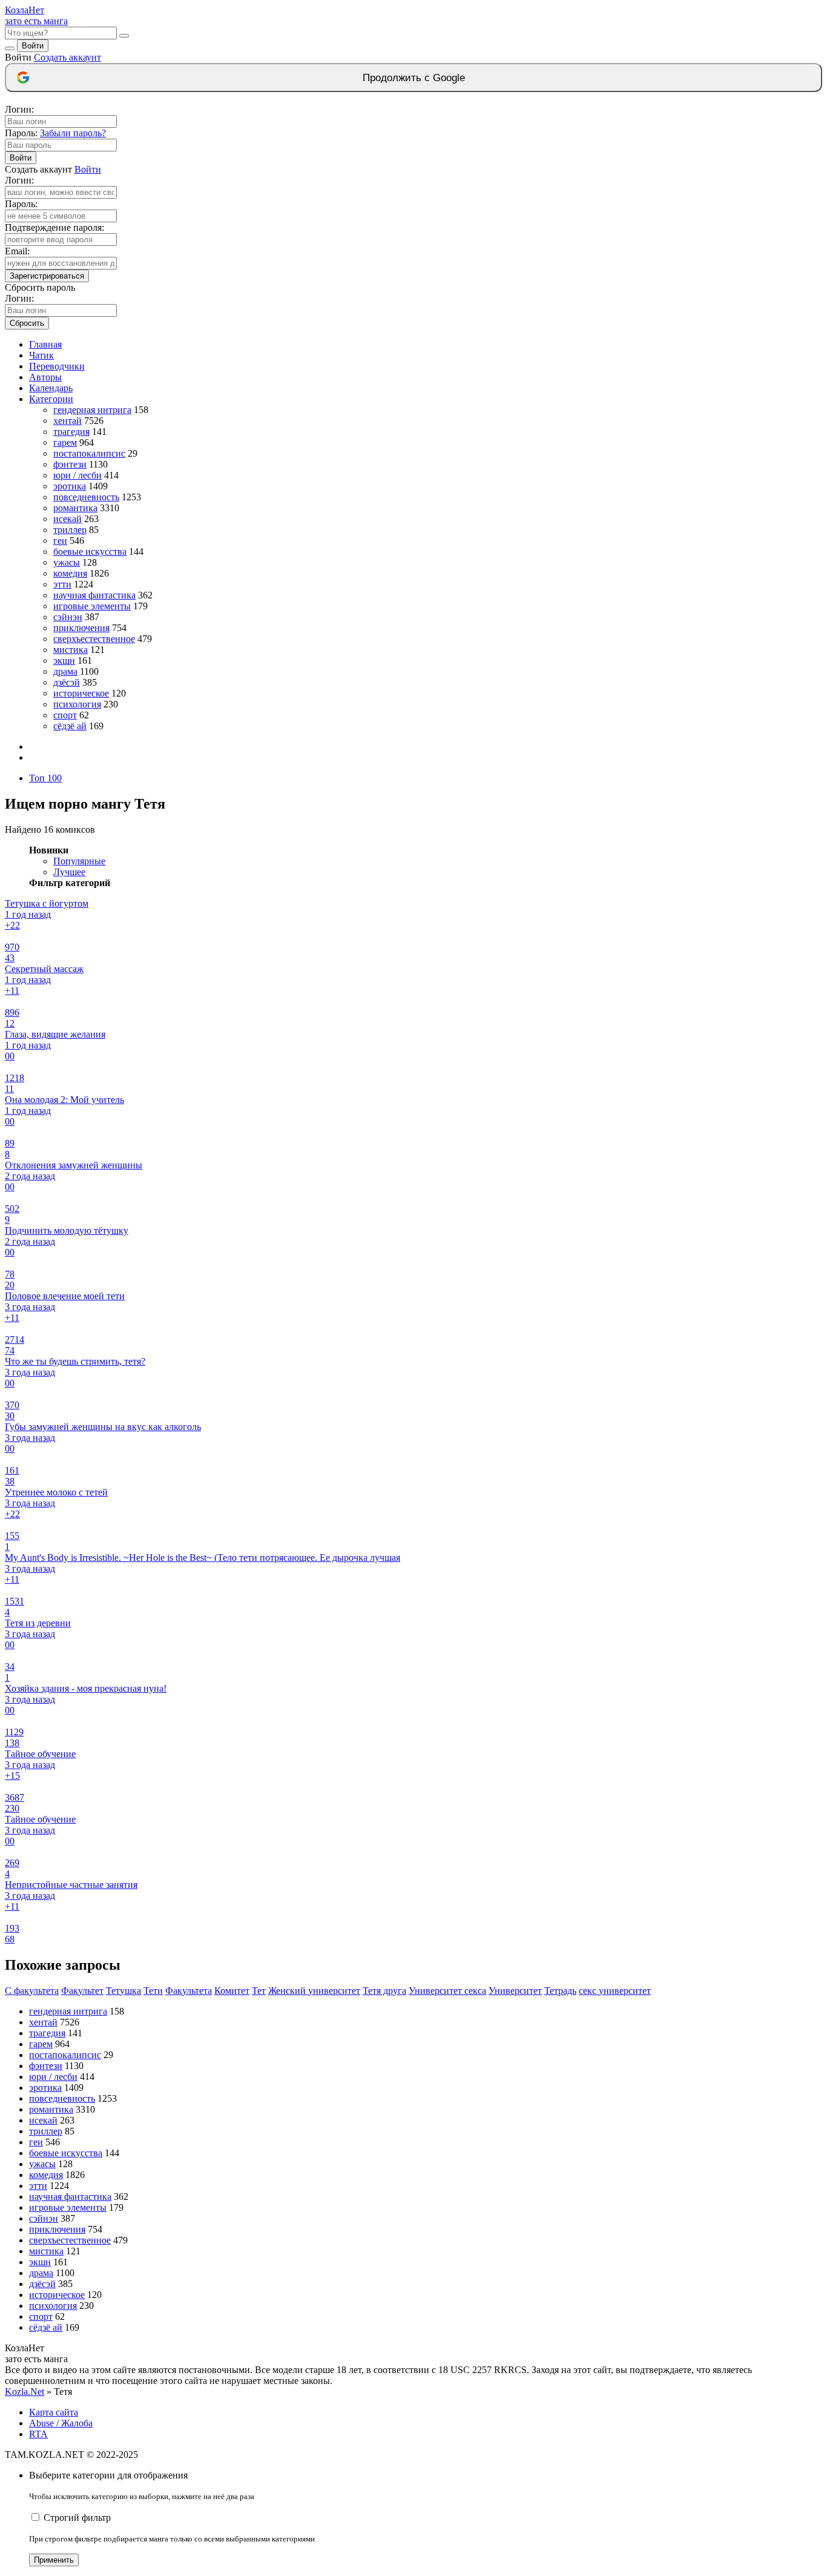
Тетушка (124, 1991)
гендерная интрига (92, 410)
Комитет (232, 1991)
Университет (515, 1991)
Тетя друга (384, 1991)
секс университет (615, 1991)
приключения (81, 628)
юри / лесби (77, 475)
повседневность (86, 497)
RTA (38, 2434)
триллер (70, 530)
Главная (45, 344)
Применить (54, 2560)
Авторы (45, 377)
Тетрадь (560, 1991)
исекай (68, 519)
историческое (81, 693)
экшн (64, 661)
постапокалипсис (89, 453)
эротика (70, 486)
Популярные (79, 861)
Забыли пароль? (73, 133)
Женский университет (314, 1991)
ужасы (67, 562)
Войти (33, 46)
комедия (70, 573)
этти (62, 584)
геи (60, 541)
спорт (65, 715)
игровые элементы (92, 606)
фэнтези (70, 464)
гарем (65, 442)
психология (77, 704)
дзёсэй (67, 682)
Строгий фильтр (77, 2518)
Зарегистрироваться (47, 276)
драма (65, 671)
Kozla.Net (25, 2392)
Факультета (189, 1991)
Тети (153, 1991)
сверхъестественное (94, 639)
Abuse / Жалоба (61, 2423)
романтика (75, 508)
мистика (71, 650)
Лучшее (69, 872)
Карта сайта (54, 2412)
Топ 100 (45, 778)
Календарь (51, 388)
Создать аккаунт (68, 57)
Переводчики (57, 366)
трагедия (71, 432)
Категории (51, 399)
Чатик (41, 355)
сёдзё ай (70, 726)
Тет (259, 1991)
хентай (68, 421)
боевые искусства (90, 551)
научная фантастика (94, 595)
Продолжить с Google (414, 78)
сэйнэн (68, 617)
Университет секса (447, 1991)
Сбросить (27, 323)
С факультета (32, 1991)
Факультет (82, 1991)
